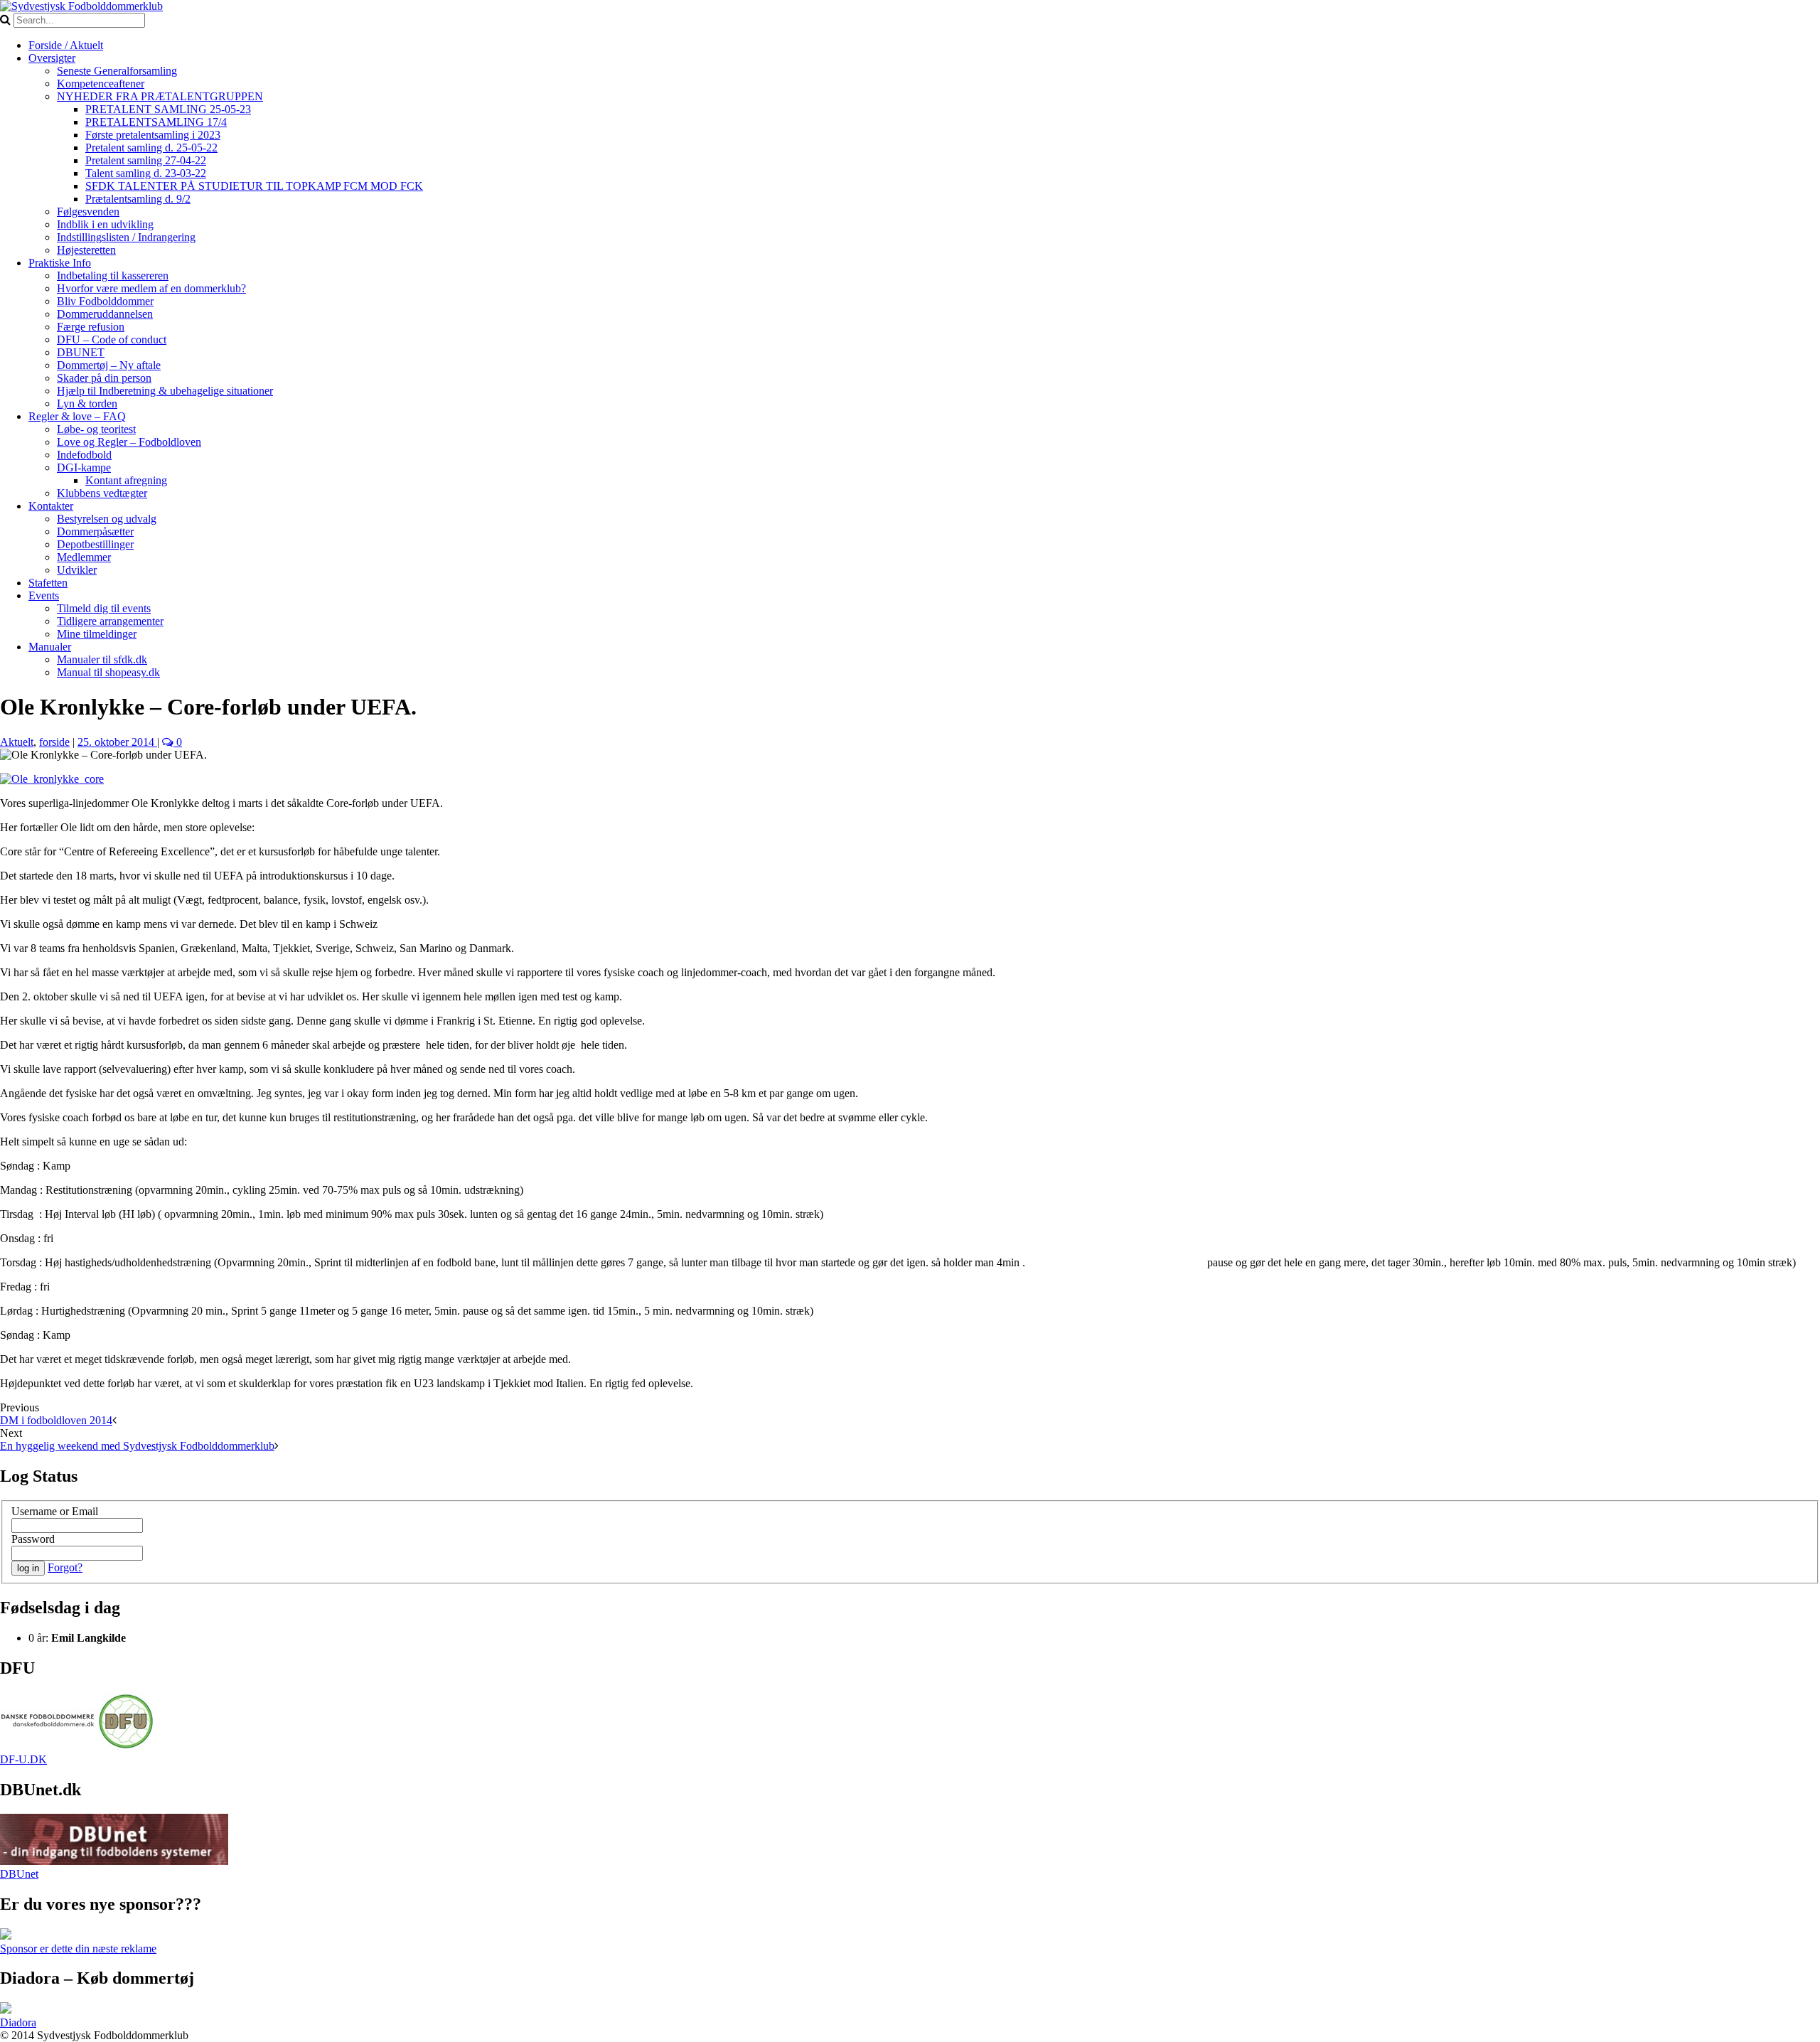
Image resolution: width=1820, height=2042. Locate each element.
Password (33, 1539)
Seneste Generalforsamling (117, 71)
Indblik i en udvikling (105, 224)
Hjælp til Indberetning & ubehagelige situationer (165, 391)
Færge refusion (91, 327)
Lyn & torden (87, 403)
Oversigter (52, 58)
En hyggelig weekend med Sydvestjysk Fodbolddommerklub (137, 1446)
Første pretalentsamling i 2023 (153, 135)
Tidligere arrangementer (110, 621)
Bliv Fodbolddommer (105, 301)
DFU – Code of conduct (112, 340)
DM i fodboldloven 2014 (56, 1420)
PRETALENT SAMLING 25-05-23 (168, 109)
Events (44, 595)
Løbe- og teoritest (96, 429)
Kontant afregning (126, 480)
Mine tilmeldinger (97, 634)
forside (54, 742)
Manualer (50, 647)
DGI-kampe (84, 467)
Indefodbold (84, 455)
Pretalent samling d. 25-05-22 (151, 148)
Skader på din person (104, 378)
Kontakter (51, 506)
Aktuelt (17, 742)
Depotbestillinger (95, 544)
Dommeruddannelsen (105, 314)
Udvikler (77, 570)
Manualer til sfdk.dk (102, 659)
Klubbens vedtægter (102, 493)
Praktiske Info (60, 263)
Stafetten (48, 583)
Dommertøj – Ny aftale (109, 365)
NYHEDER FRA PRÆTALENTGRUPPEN (160, 96)
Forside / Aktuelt (66, 45)
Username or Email (55, 1511)
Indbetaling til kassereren (113, 276)
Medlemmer (84, 557)
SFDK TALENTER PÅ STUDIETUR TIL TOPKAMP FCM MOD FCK (254, 186)
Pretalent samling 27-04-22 (146, 160)
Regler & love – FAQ (77, 416)
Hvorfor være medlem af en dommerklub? (151, 288)
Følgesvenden (88, 212)
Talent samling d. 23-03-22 (146, 173)
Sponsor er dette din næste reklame (78, 1949)
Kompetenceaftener (101, 84)
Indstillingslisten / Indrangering (126, 237)
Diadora (18, 2022)
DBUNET (81, 352)
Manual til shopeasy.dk (108, 672)
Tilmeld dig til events (104, 608)
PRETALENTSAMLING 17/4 (156, 122)
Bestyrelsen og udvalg (107, 519)
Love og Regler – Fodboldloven (129, 442)
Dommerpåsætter (95, 531)
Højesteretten (86, 250)
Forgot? (65, 1567)
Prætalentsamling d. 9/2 (138, 199)
